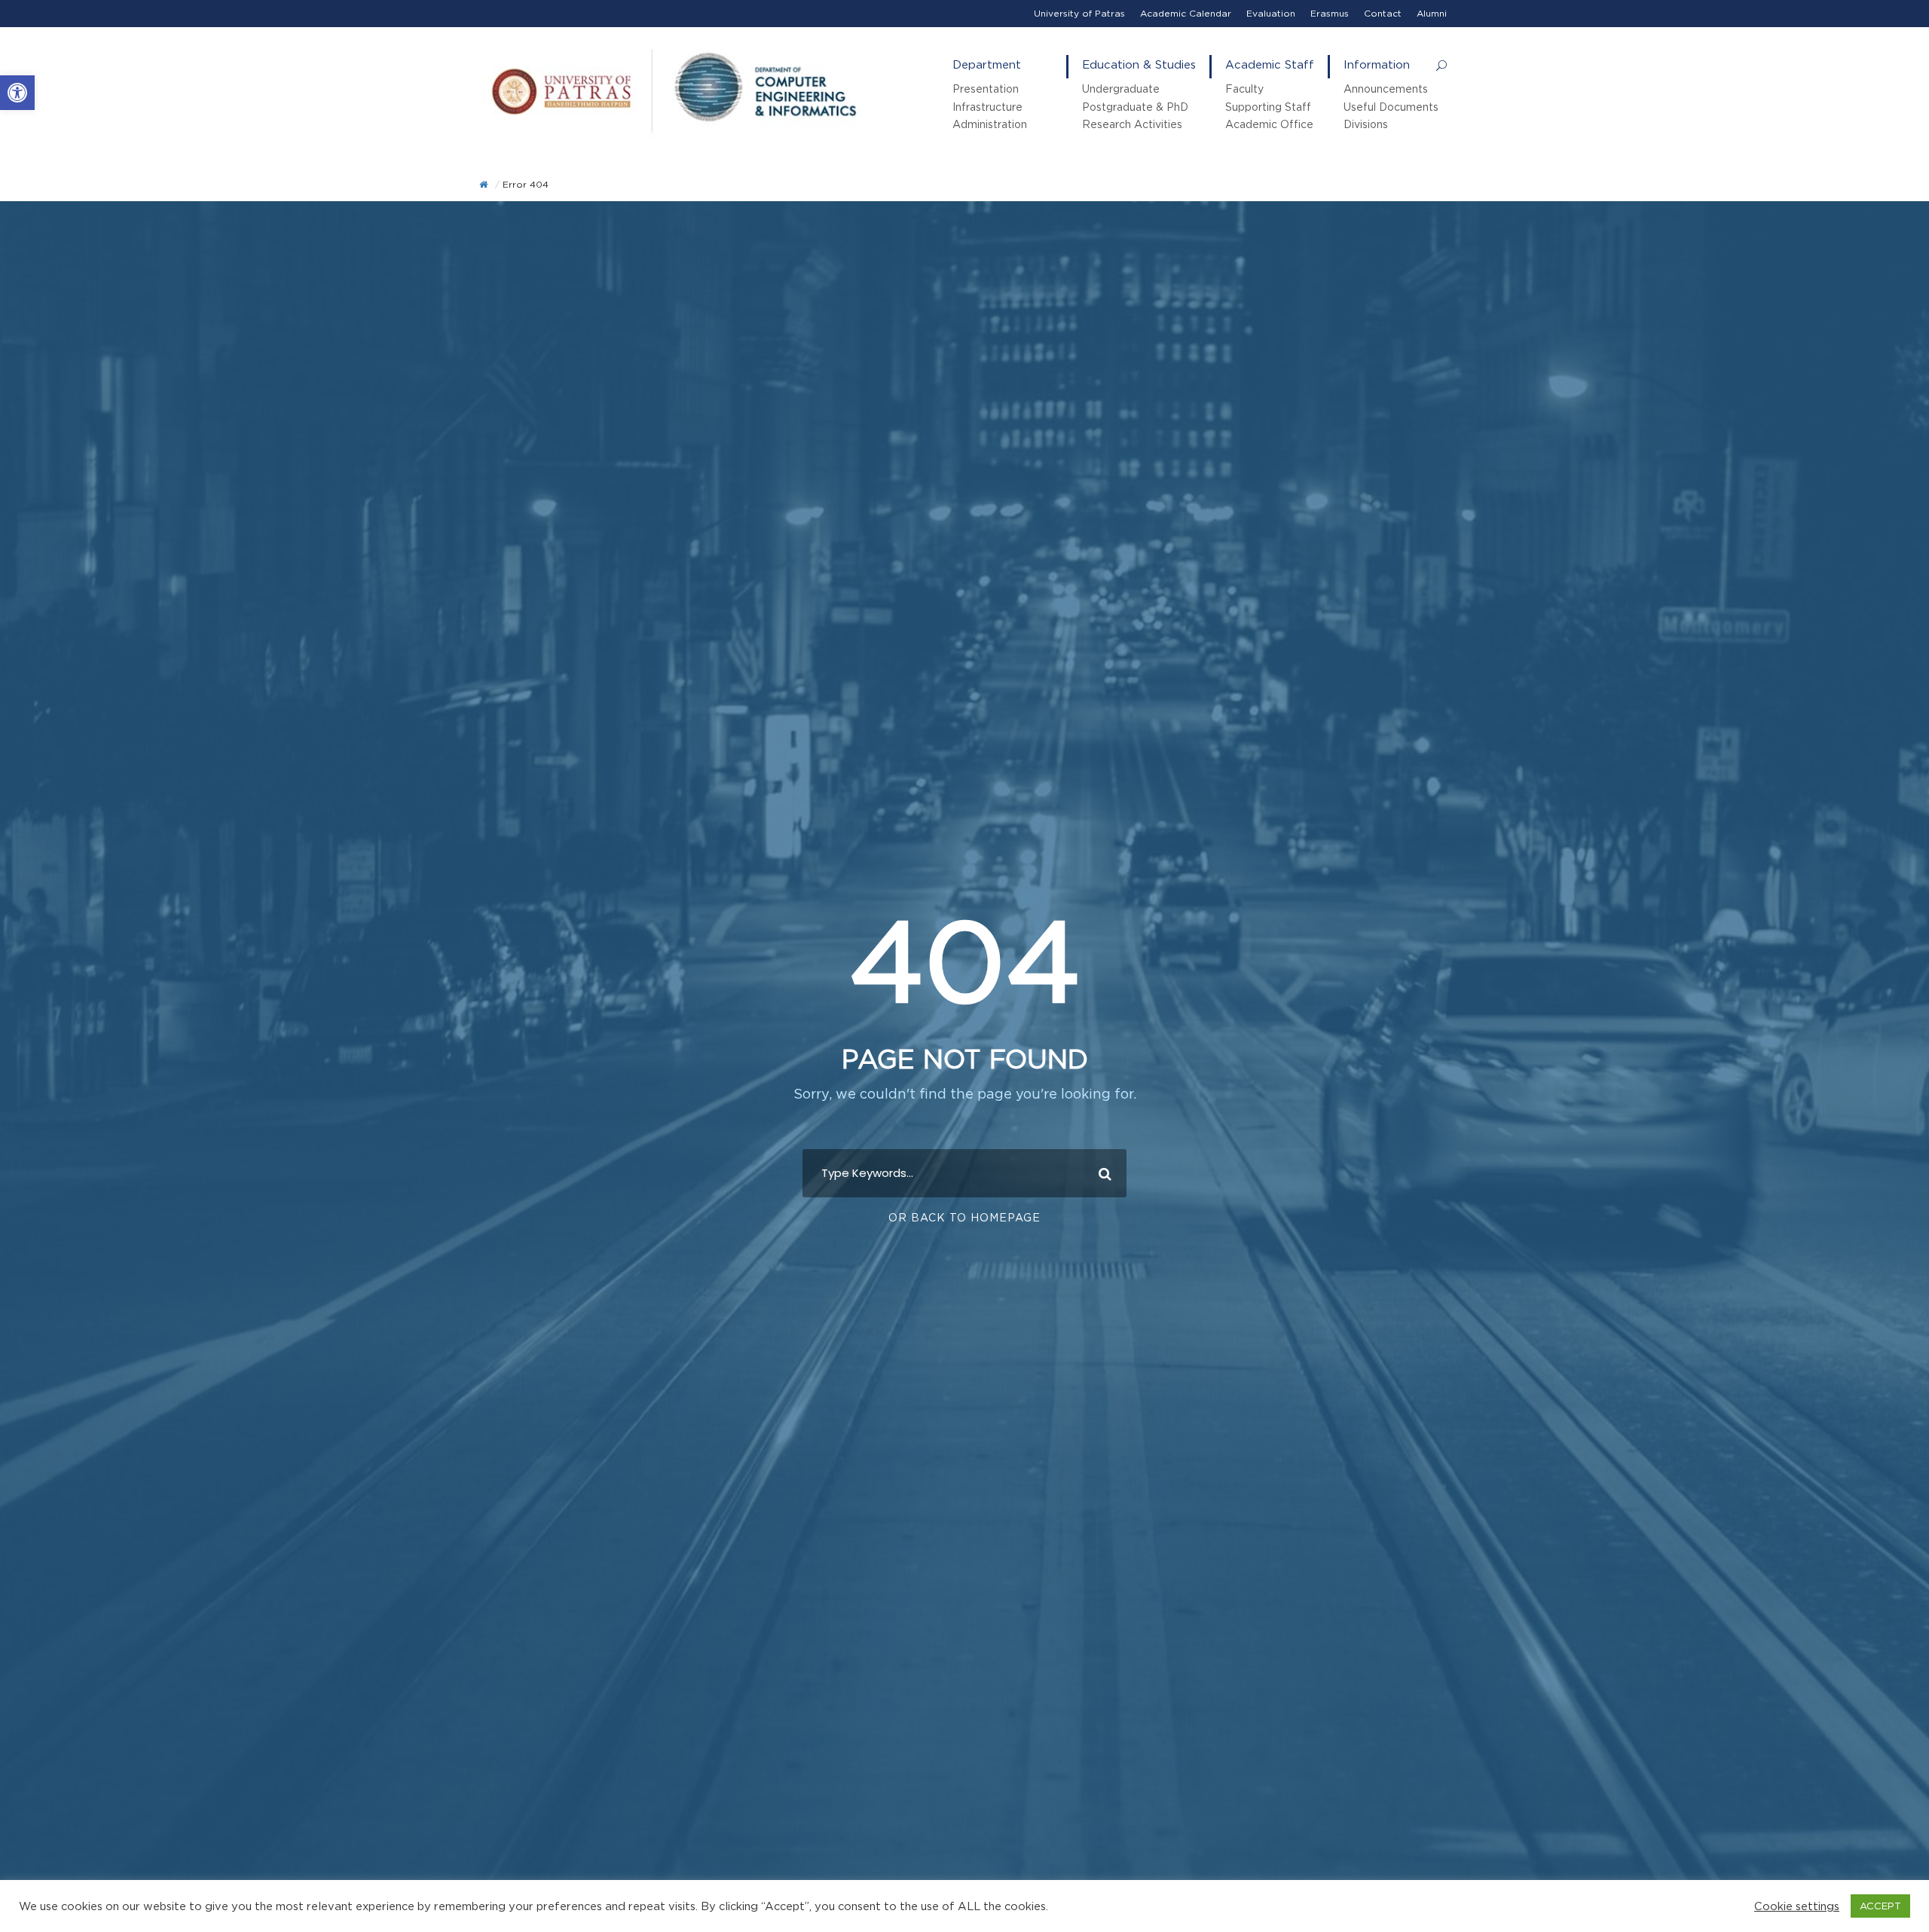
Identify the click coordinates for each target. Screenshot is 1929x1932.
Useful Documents (1391, 107)
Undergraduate (1121, 89)
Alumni (1432, 13)
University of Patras (1079, 13)
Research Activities (1132, 124)
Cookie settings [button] (1797, 1906)
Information (1377, 64)
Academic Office (1269, 124)
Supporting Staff (1268, 107)
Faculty (1244, 89)
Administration (990, 124)
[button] (17, 93)
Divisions (1366, 124)
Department (987, 64)
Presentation (986, 89)
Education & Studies (1139, 64)
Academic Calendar (1186, 13)
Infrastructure (987, 107)
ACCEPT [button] (1880, 1906)
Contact (1383, 13)
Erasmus (1330, 13)
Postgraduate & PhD (1135, 107)
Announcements (1386, 89)
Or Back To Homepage (964, 1217)
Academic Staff (1270, 64)
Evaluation (1271, 13)
